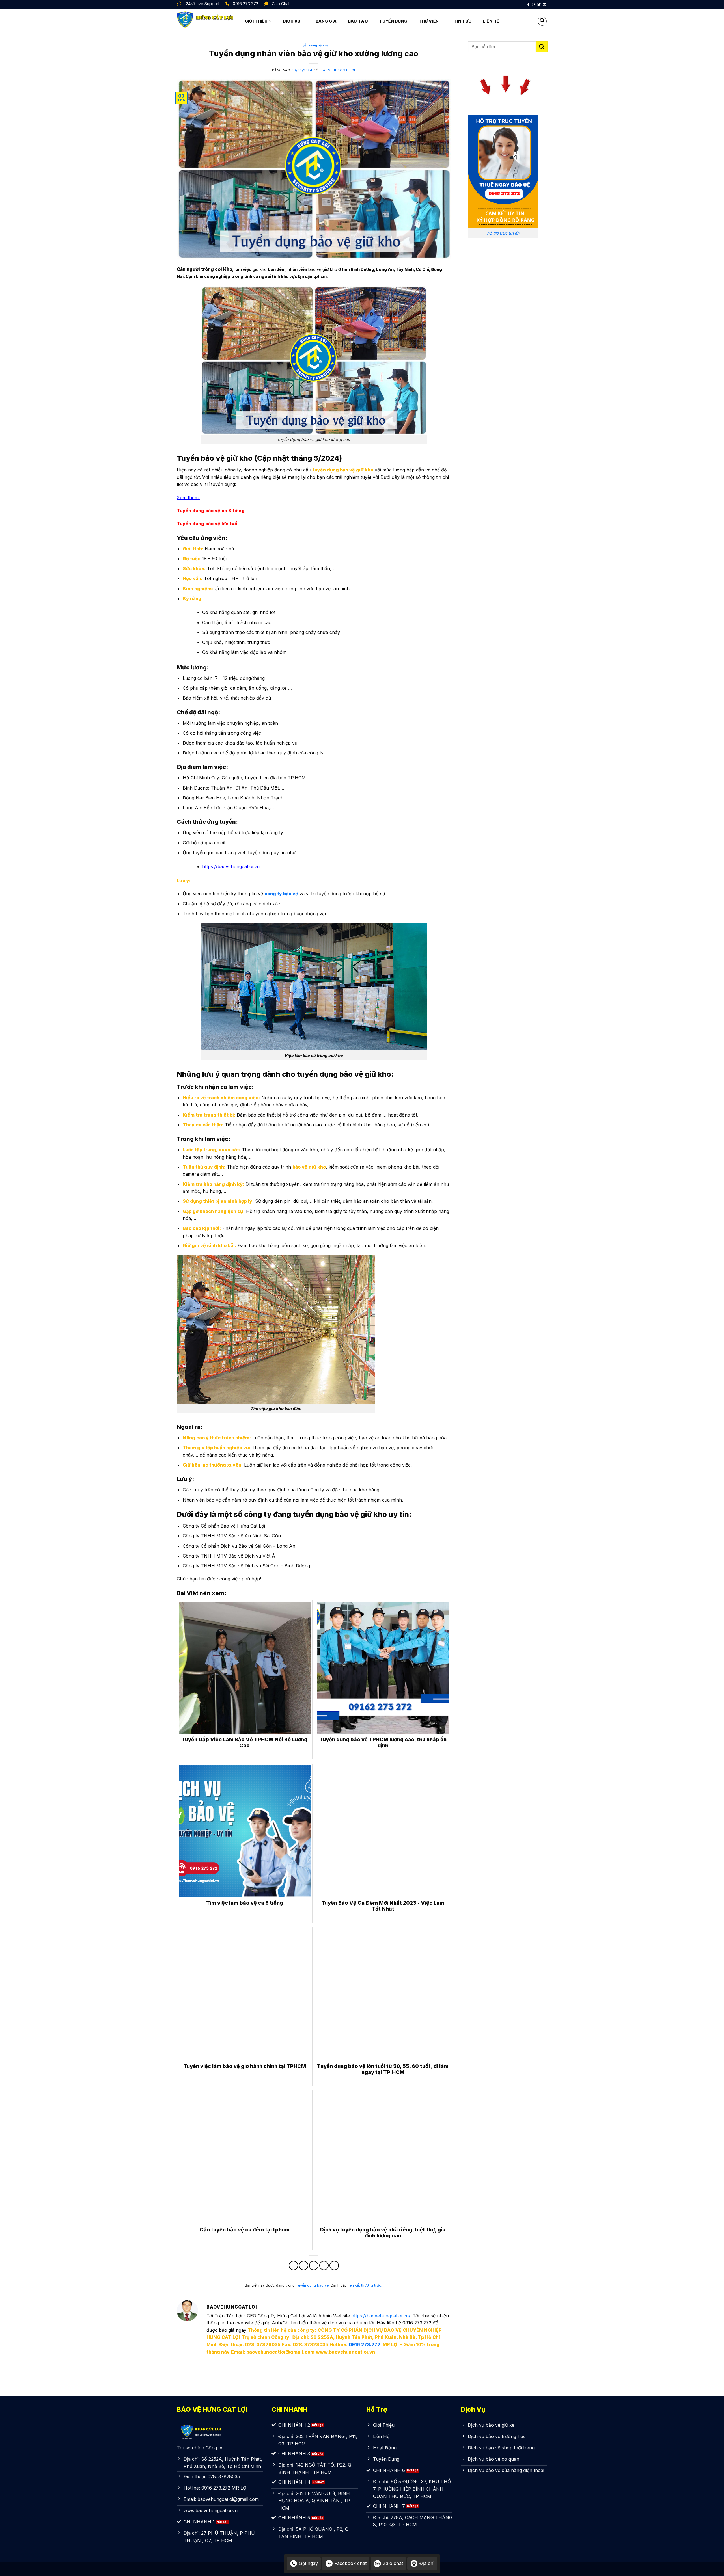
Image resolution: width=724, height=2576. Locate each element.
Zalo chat (393, 2563)
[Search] (542, 21)
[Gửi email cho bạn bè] (314, 2265)
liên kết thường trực (365, 2285)
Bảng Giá (326, 21)
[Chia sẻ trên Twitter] (304, 2265)
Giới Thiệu (256, 21)
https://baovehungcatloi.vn (231, 866)
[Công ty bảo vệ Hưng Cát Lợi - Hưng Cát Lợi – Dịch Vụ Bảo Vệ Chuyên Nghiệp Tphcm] (205, 21)
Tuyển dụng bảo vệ (314, 45)
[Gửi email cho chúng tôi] (544, 5)
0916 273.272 (365, 2344)
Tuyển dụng (393, 21)
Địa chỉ (427, 2563)
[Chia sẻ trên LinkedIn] (334, 2265)
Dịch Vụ (292, 21)
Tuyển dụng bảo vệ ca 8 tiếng (211, 511)
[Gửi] (542, 47)
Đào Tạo (358, 21)
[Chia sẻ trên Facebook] (293, 2265)
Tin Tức (463, 21)
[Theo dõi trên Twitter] (539, 5)
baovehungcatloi (338, 70)
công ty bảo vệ (281, 894)
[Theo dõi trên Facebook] (528, 5)
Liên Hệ (491, 21)
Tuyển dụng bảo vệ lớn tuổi (208, 524)
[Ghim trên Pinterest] (324, 2265)
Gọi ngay (308, 2563)
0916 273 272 (245, 4)
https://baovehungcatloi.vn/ (381, 2316)
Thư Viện (429, 21)
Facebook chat (350, 2563)
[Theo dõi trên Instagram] (534, 5)
